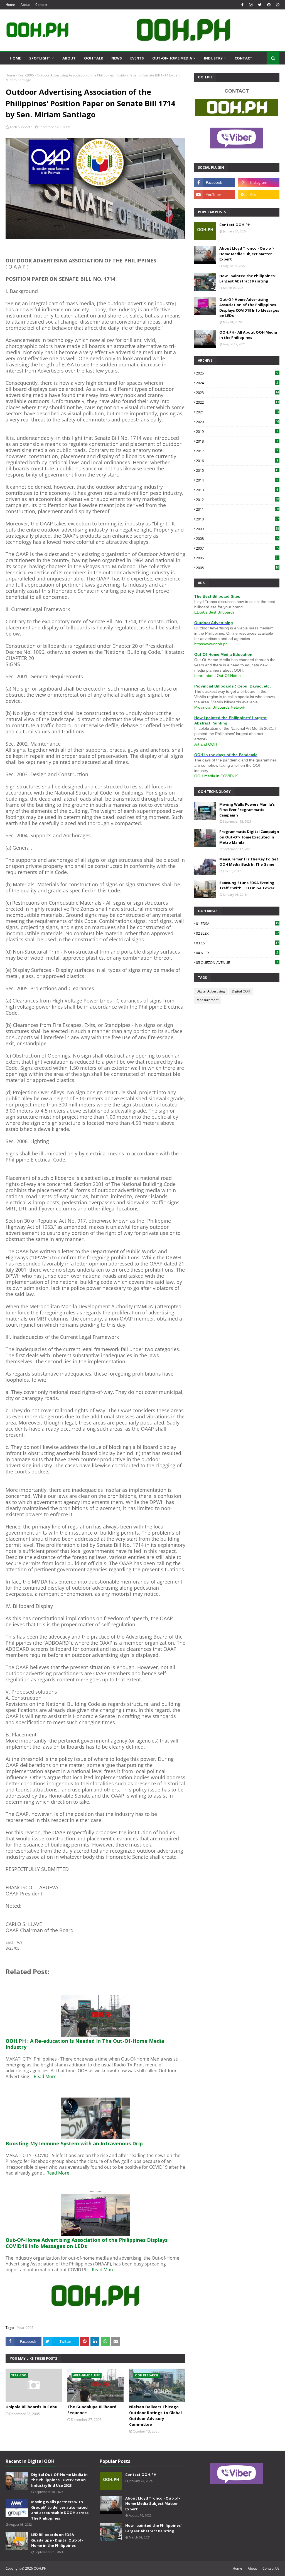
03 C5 (237, 943)
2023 (237, 393)
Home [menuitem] (15, 58)
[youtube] (214, 195)
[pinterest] (269, 5)
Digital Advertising (211, 991)
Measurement (207, 1000)
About (25, 5)
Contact (41, 5)
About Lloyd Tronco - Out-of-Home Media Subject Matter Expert (247, 254)
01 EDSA (237, 924)
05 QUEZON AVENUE (237, 962)
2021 (237, 412)
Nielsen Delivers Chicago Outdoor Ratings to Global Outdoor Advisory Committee (155, 2416)
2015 (237, 470)
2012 (237, 500)
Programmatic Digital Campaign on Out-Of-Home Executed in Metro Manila (249, 837)
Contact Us (271, 2568)
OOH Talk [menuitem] (94, 58)
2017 (237, 451)
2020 (237, 422)
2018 (237, 441)
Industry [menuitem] (213, 58)
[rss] (259, 195)
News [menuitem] (117, 58)
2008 (237, 538)
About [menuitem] (69, 58)
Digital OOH (241, 991)
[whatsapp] (277, 5)
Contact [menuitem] (244, 58)
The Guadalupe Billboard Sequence (92, 2410)
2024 (237, 383)
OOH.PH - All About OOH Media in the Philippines (248, 335)
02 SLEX (237, 933)
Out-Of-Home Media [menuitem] (172, 58)
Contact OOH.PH (235, 225)
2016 (237, 461)
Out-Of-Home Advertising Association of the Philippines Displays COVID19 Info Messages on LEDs (249, 308)
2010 (237, 519)
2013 (237, 490)
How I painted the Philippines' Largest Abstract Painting (247, 279)
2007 (237, 548)
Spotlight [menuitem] (40, 58)
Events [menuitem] (137, 58)
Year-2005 (26, 75)
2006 (237, 558)
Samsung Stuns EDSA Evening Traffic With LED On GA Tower (247, 885)
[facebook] (242, 5)
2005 (237, 568)
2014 (237, 480)
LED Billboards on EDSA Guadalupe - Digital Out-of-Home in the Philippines (57, 2540)
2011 (237, 509)
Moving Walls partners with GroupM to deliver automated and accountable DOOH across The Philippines (60, 2510)
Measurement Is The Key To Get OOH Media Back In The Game (249, 862)
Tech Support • (21, 127)
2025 (237, 373)
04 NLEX (237, 953)
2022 (237, 402)
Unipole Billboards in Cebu (31, 2407)
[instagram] (251, 5)
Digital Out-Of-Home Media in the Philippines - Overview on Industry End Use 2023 (59, 2480)
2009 (237, 529)
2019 (237, 431)
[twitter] (260, 5)
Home (10, 5)
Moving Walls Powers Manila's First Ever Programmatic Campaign (247, 810)
